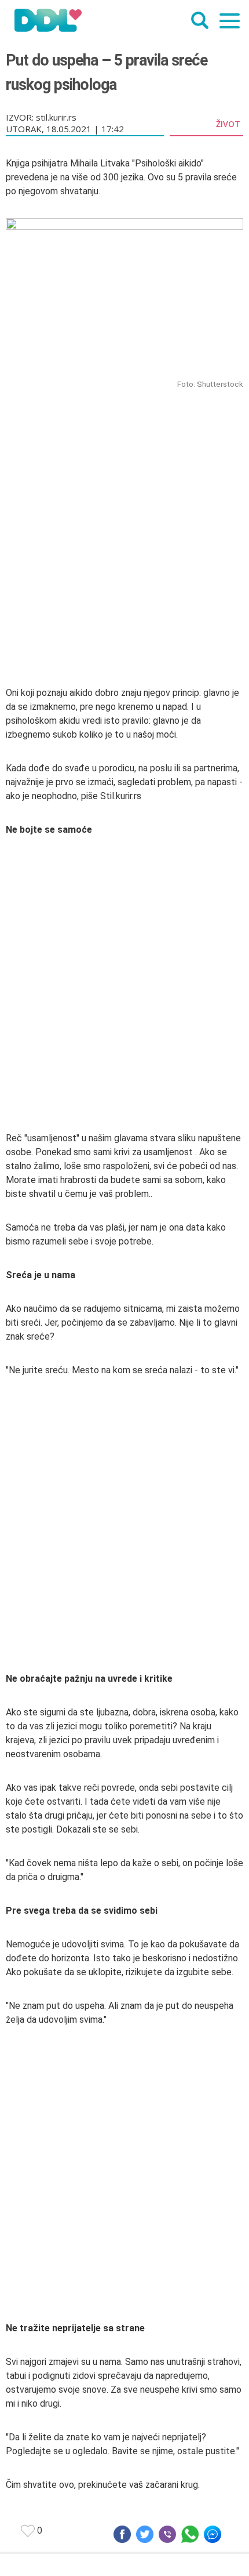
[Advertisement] (124, 522)
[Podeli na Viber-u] (167, 2534)
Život (228, 124)
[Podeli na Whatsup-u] (190, 2534)
